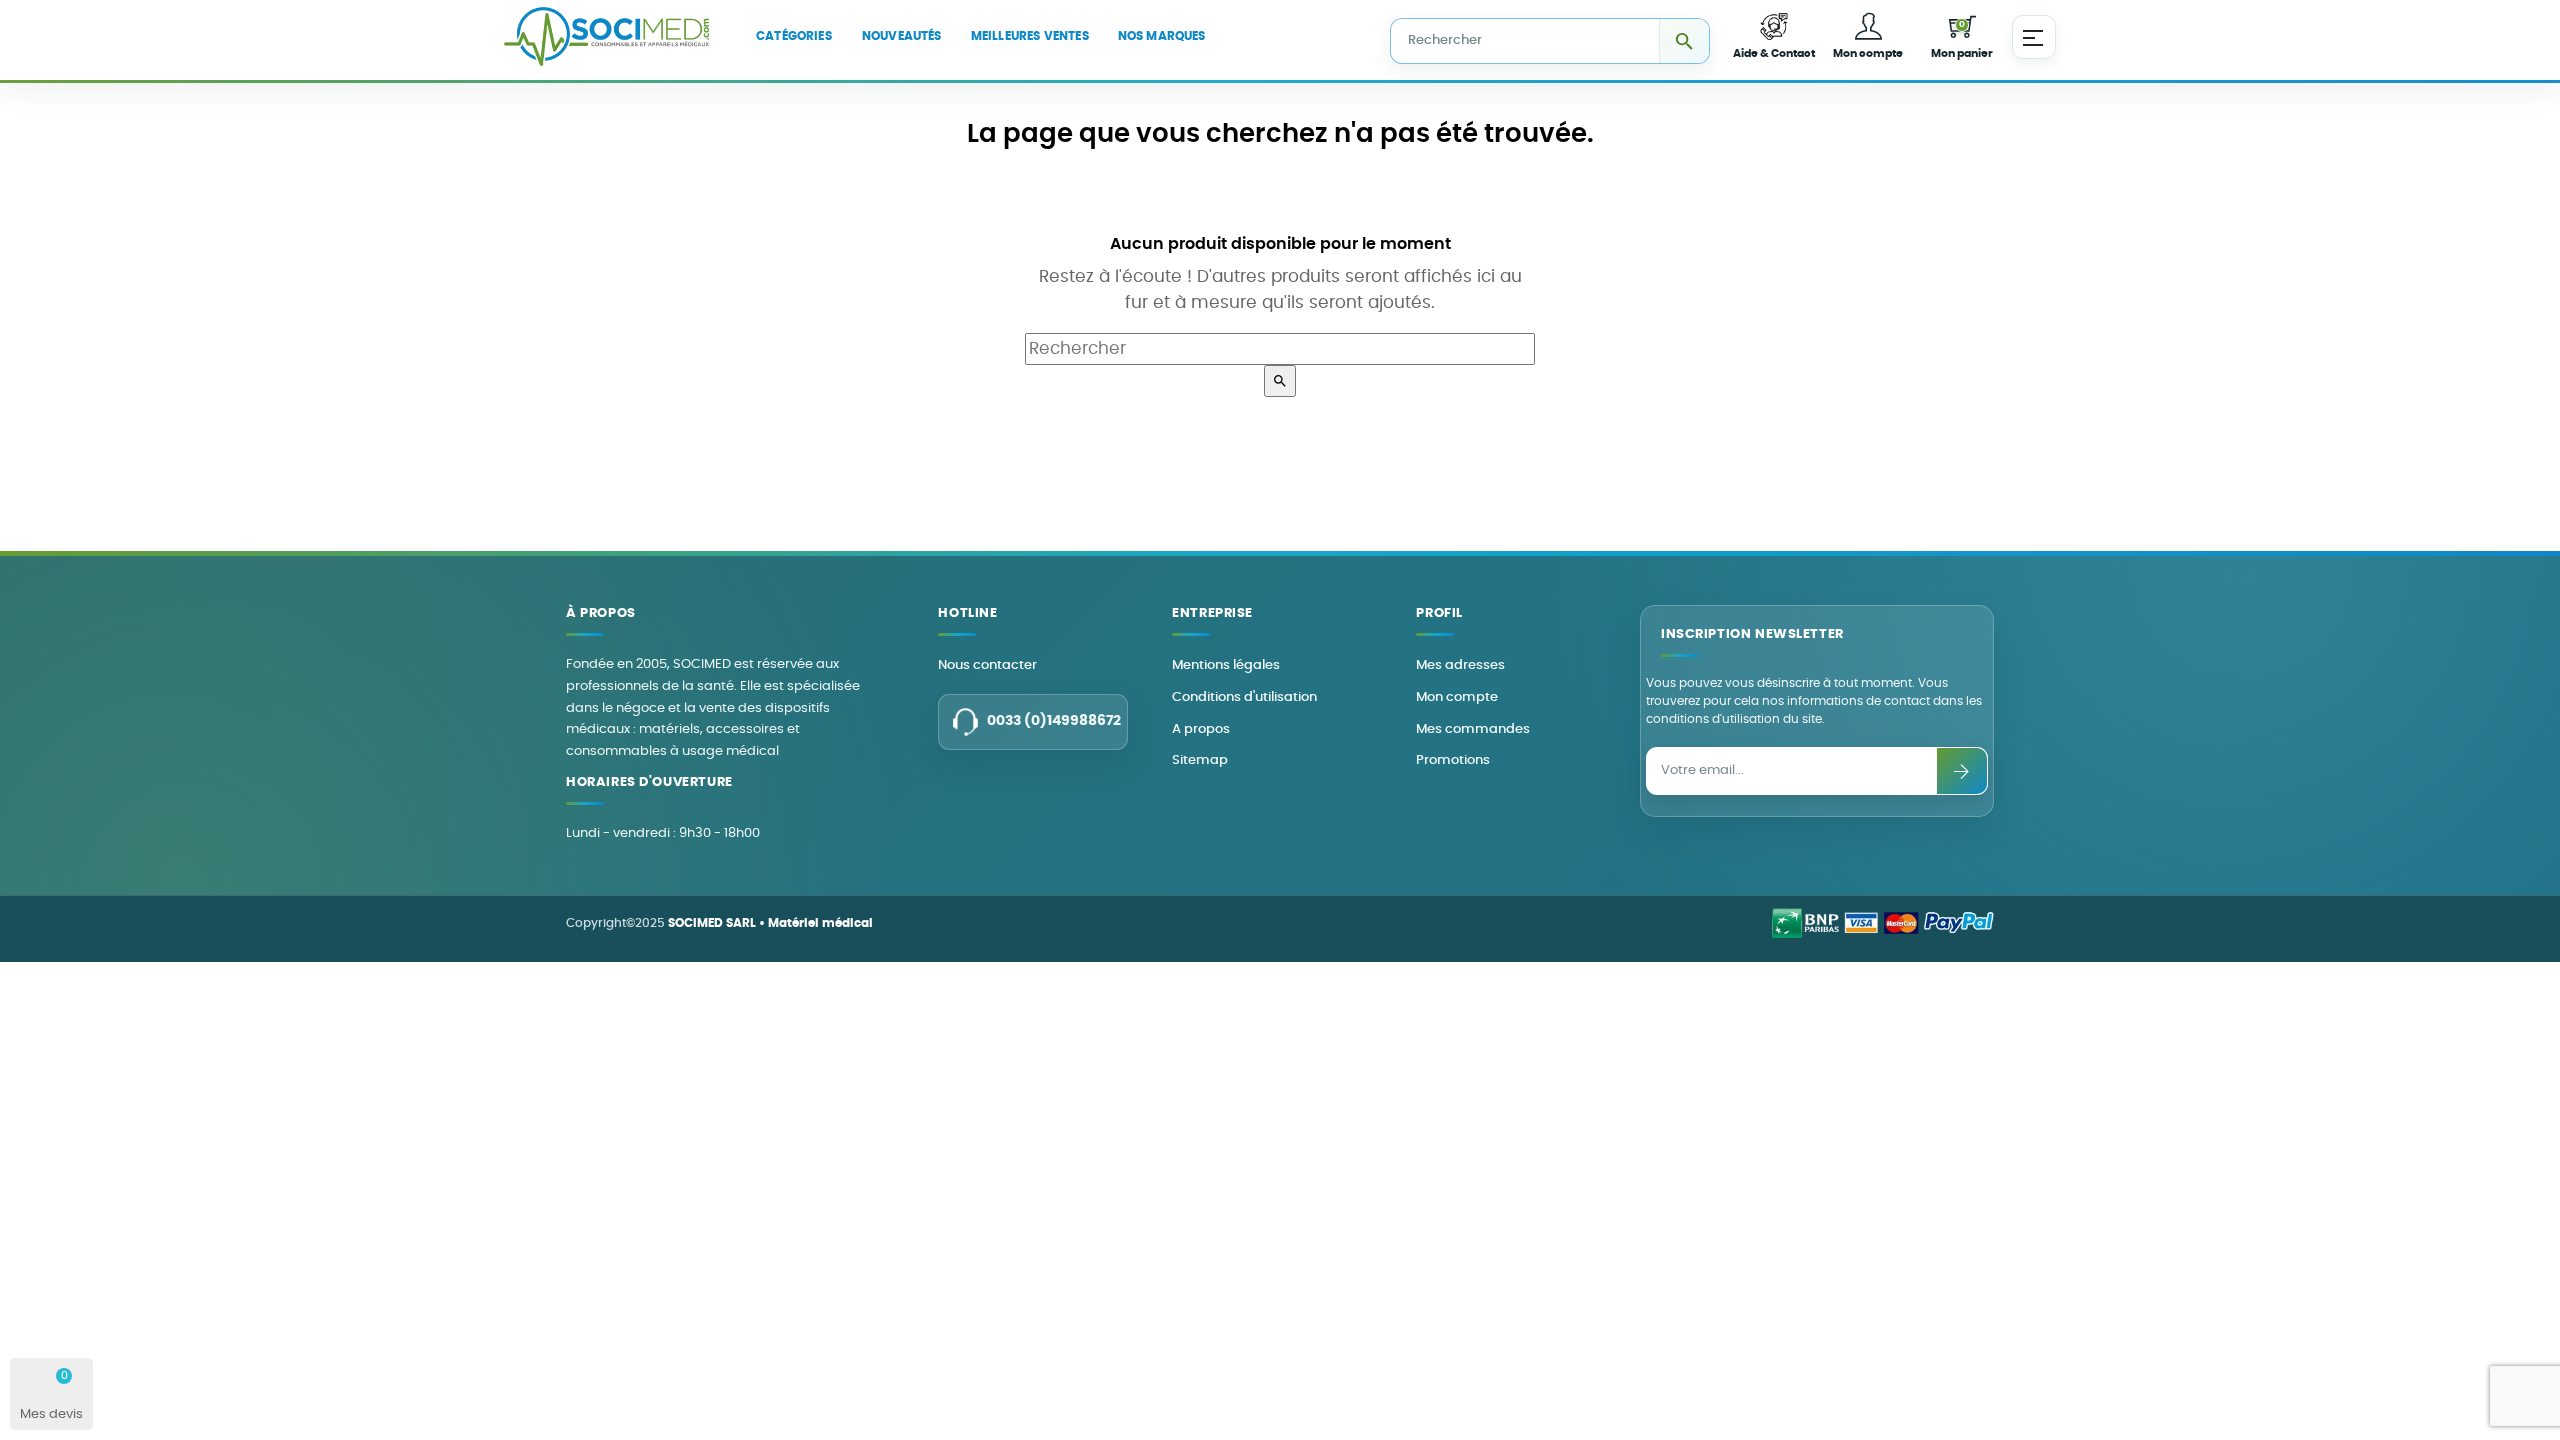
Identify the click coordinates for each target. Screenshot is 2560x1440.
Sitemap (1200, 760)
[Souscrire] (1962, 771)
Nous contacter (987, 665)
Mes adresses (1460, 665)
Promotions (1453, 760)
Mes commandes (1473, 729)
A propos (1201, 729)
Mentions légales (1226, 665)
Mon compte (1457, 697)
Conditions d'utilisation (1244, 697)
